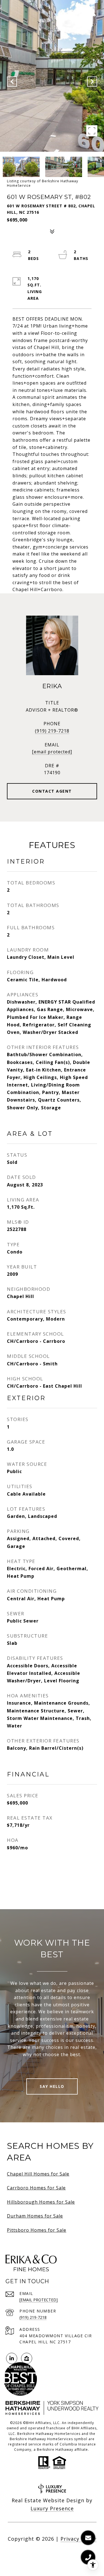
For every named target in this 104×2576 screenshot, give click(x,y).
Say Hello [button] (52, 2086)
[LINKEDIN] (12, 2358)
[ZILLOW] (27, 2358)
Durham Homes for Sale (35, 2216)
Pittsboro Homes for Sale (37, 2230)
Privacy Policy (78, 2539)
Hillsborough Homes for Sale (41, 2202)
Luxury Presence (52, 2508)
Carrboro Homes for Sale (36, 2188)
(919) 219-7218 (52, 731)
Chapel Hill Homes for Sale (38, 2174)
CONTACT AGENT (52, 791)
